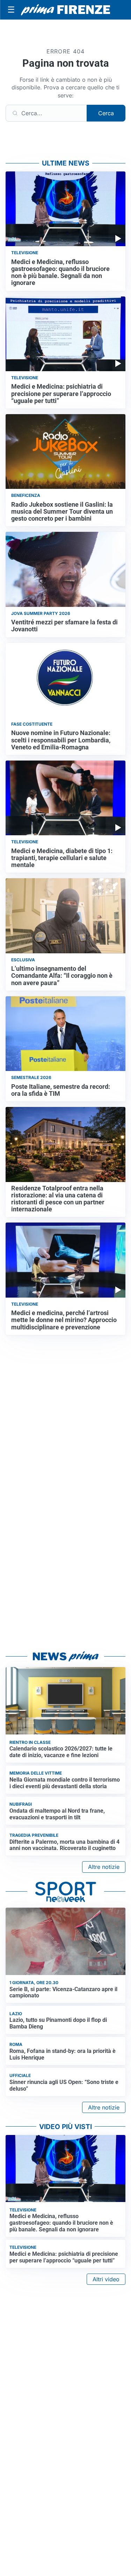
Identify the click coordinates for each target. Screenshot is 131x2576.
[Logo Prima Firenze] (65, 10)
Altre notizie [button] (104, 1867)
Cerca (106, 113)
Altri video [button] (106, 2279)
